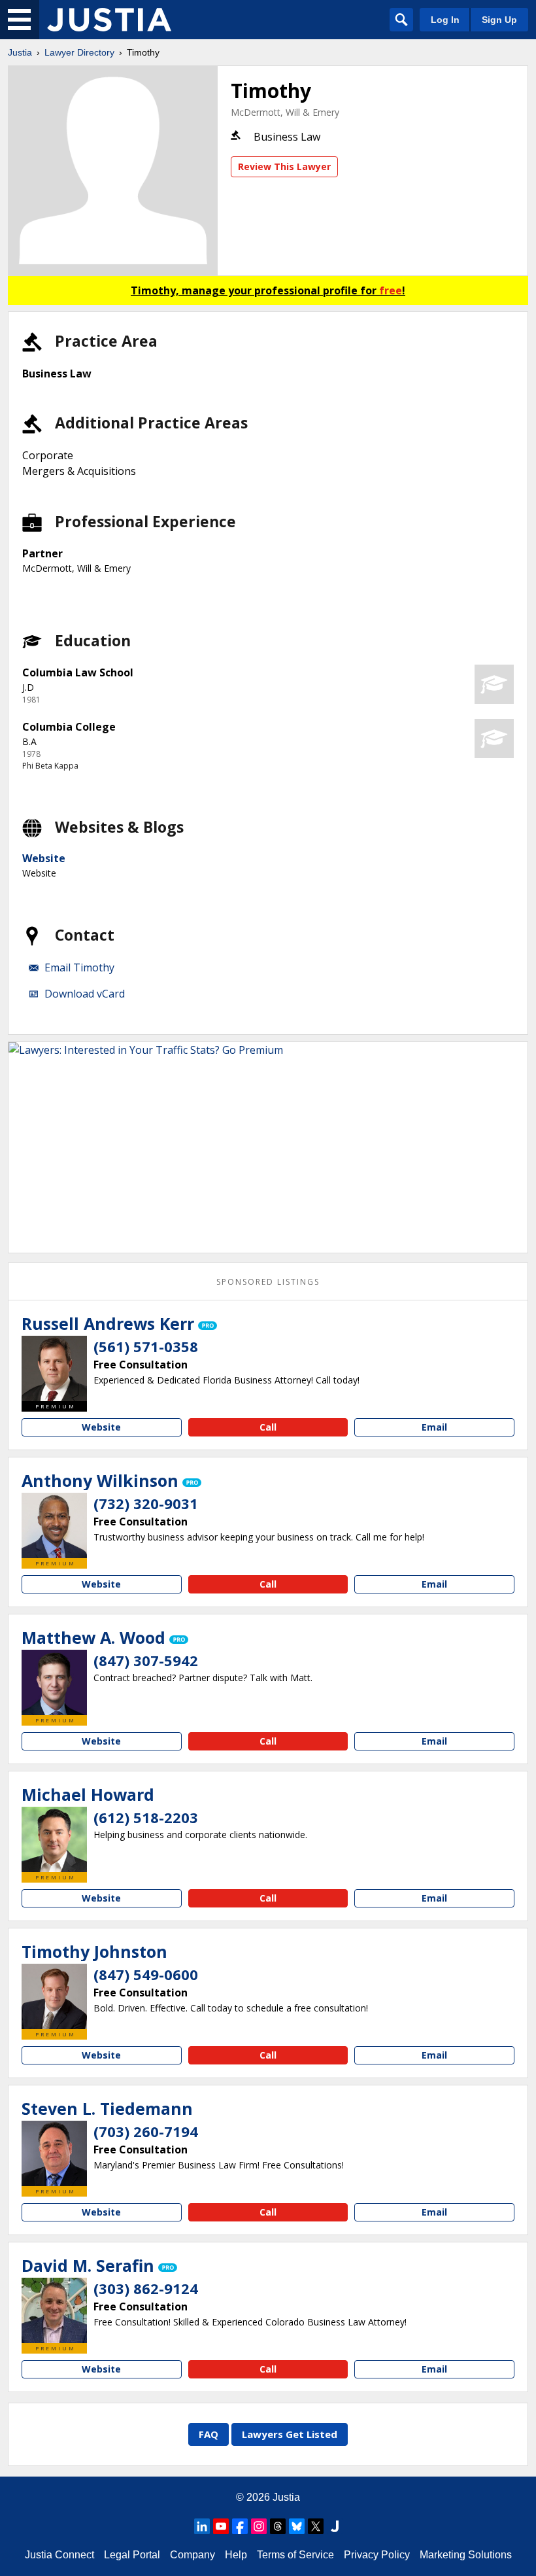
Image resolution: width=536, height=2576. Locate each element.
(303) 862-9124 (146, 2288)
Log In (445, 20)
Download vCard (85, 994)
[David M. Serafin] (54, 2310)
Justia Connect (59, 2555)
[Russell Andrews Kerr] (54, 1368)
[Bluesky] (297, 2526)
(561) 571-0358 (146, 1346)
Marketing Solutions (466, 2555)
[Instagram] (259, 2526)
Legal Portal (132, 2555)
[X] (316, 2526)
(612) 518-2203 (146, 1817)
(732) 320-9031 (146, 1503)
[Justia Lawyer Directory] (109, 20)
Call (268, 1427)
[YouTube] (221, 2526)
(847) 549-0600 (146, 1974)
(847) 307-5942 (146, 1660)
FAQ (209, 2434)
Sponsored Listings (268, 1282)
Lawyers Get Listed (290, 2434)
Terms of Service (295, 2555)
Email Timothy (79, 967)
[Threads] (278, 2526)
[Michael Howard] (54, 1839)
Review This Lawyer (284, 166)
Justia (20, 52)
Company (193, 2555)
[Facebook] (240, 2526)
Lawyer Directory (79, 52)
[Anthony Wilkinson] (54, 1525)
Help (236, 2555)
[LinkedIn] (202, 2526)
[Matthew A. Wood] (54, 1682)
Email (434, 1427)
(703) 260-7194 (146, 2131)
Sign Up (499, 20)
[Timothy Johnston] (54, 1996)
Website (44, 858)
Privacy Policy (377, 2555)
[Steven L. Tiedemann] (54, 2153)
